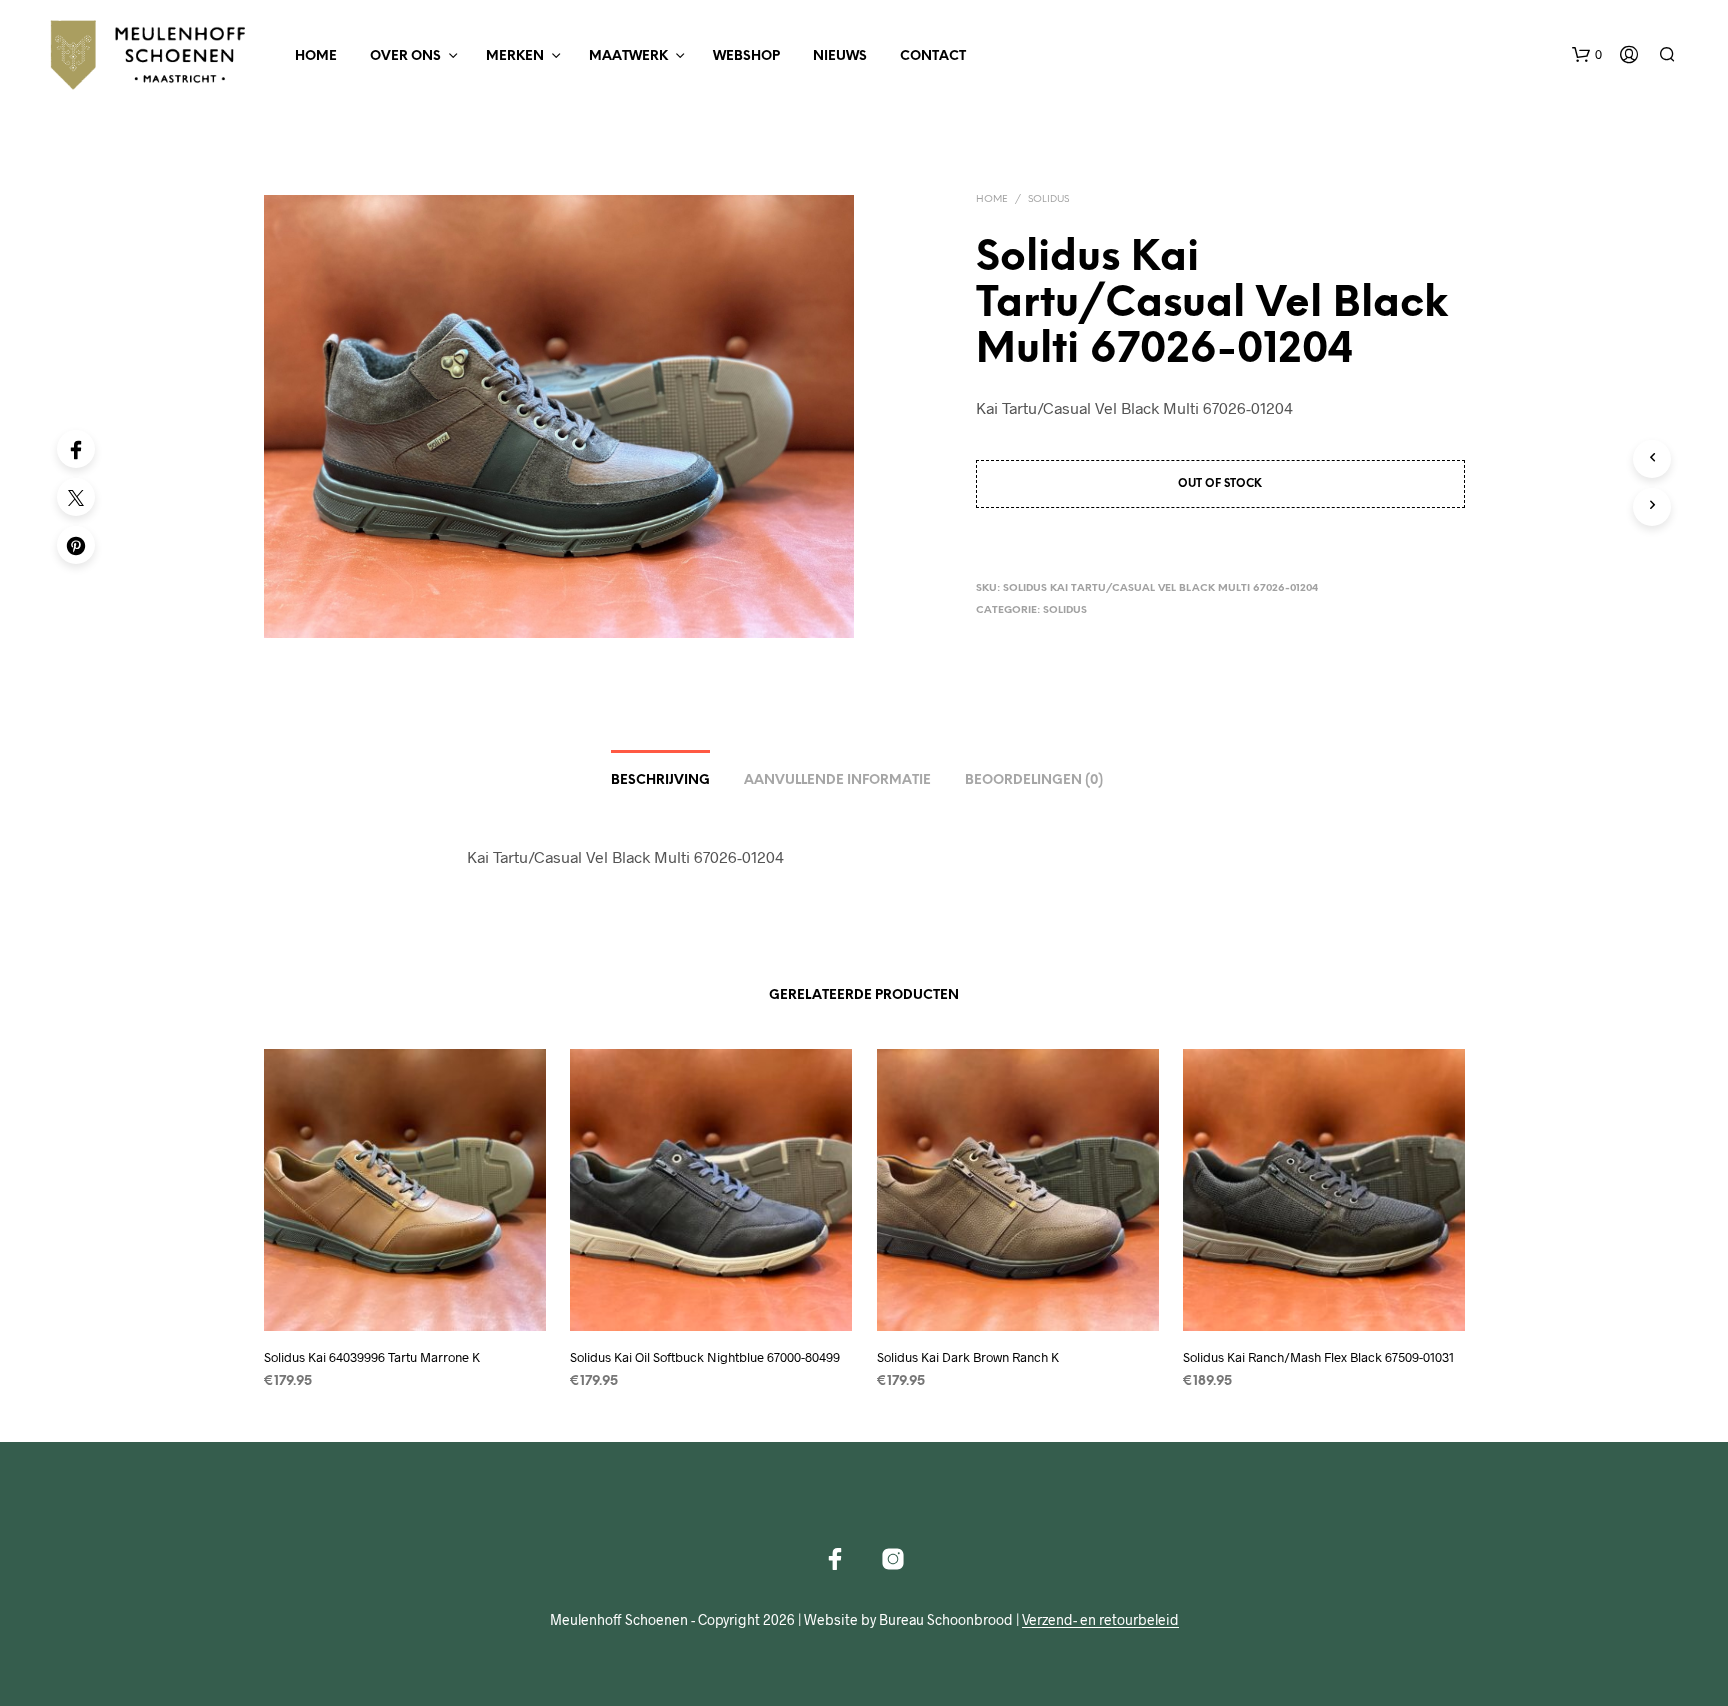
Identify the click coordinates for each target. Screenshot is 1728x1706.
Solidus (1048, 199)
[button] (1587, 55)
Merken (515, 56)
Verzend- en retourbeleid (1100, 1620)
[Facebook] (76, 449)
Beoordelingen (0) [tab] (1034, 780)
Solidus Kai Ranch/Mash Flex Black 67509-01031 (1318, 1357)
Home (316, 56)
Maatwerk (628, 56)
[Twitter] (76, 497)
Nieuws (840, 56)
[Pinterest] (76, 545)
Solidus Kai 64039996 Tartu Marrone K (372, 1357)
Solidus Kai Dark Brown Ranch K (968, 1357)
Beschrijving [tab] (660, 780)
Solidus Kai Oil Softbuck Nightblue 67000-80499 (705, 1357)
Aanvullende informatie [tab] (837, 780)
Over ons (405, 56)
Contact (933, 56)
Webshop (746, 56)
